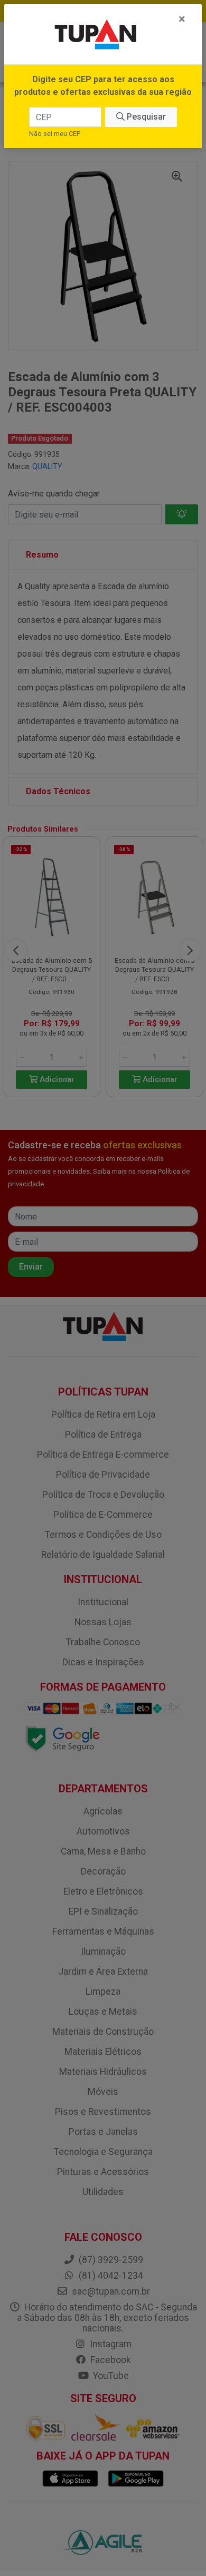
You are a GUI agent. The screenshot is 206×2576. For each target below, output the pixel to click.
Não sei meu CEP (55, 134)
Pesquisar (145, 117)
